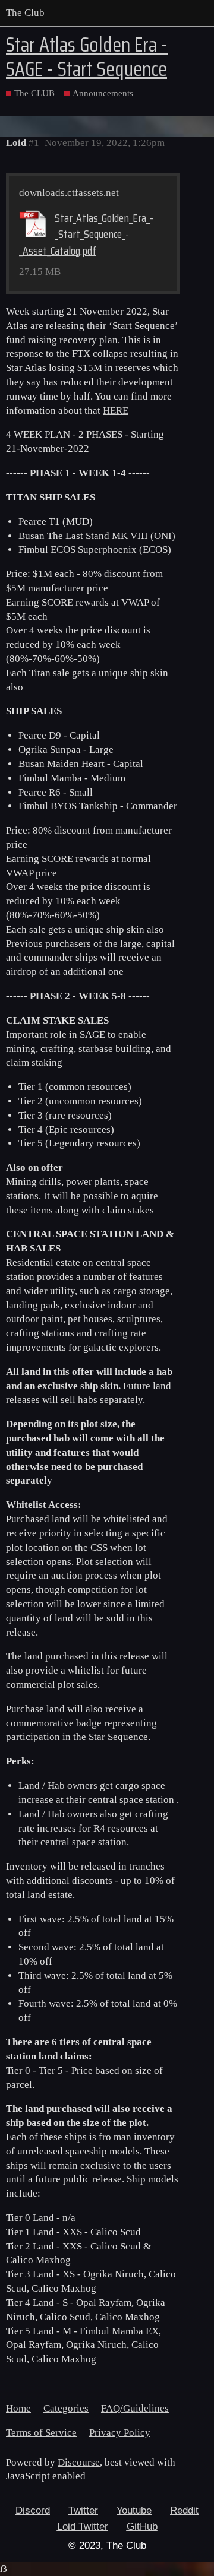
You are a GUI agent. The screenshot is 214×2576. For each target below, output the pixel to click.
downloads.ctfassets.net (69, 193)
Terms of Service (41, 2433)
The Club (25, 13)
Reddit (184, 2510)
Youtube (134, 2510)
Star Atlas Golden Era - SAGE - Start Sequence (87, 57)
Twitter (83, 2510)
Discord (33, 2510)
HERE (116, 411)
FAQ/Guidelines (135, 2408)
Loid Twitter (83, 2526)
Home (18, 2408)
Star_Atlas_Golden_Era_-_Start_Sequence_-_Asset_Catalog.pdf (86, 235)
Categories (66, 2408)
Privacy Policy (120, 2433)
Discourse (79, 2462)
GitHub (142, 2526)
